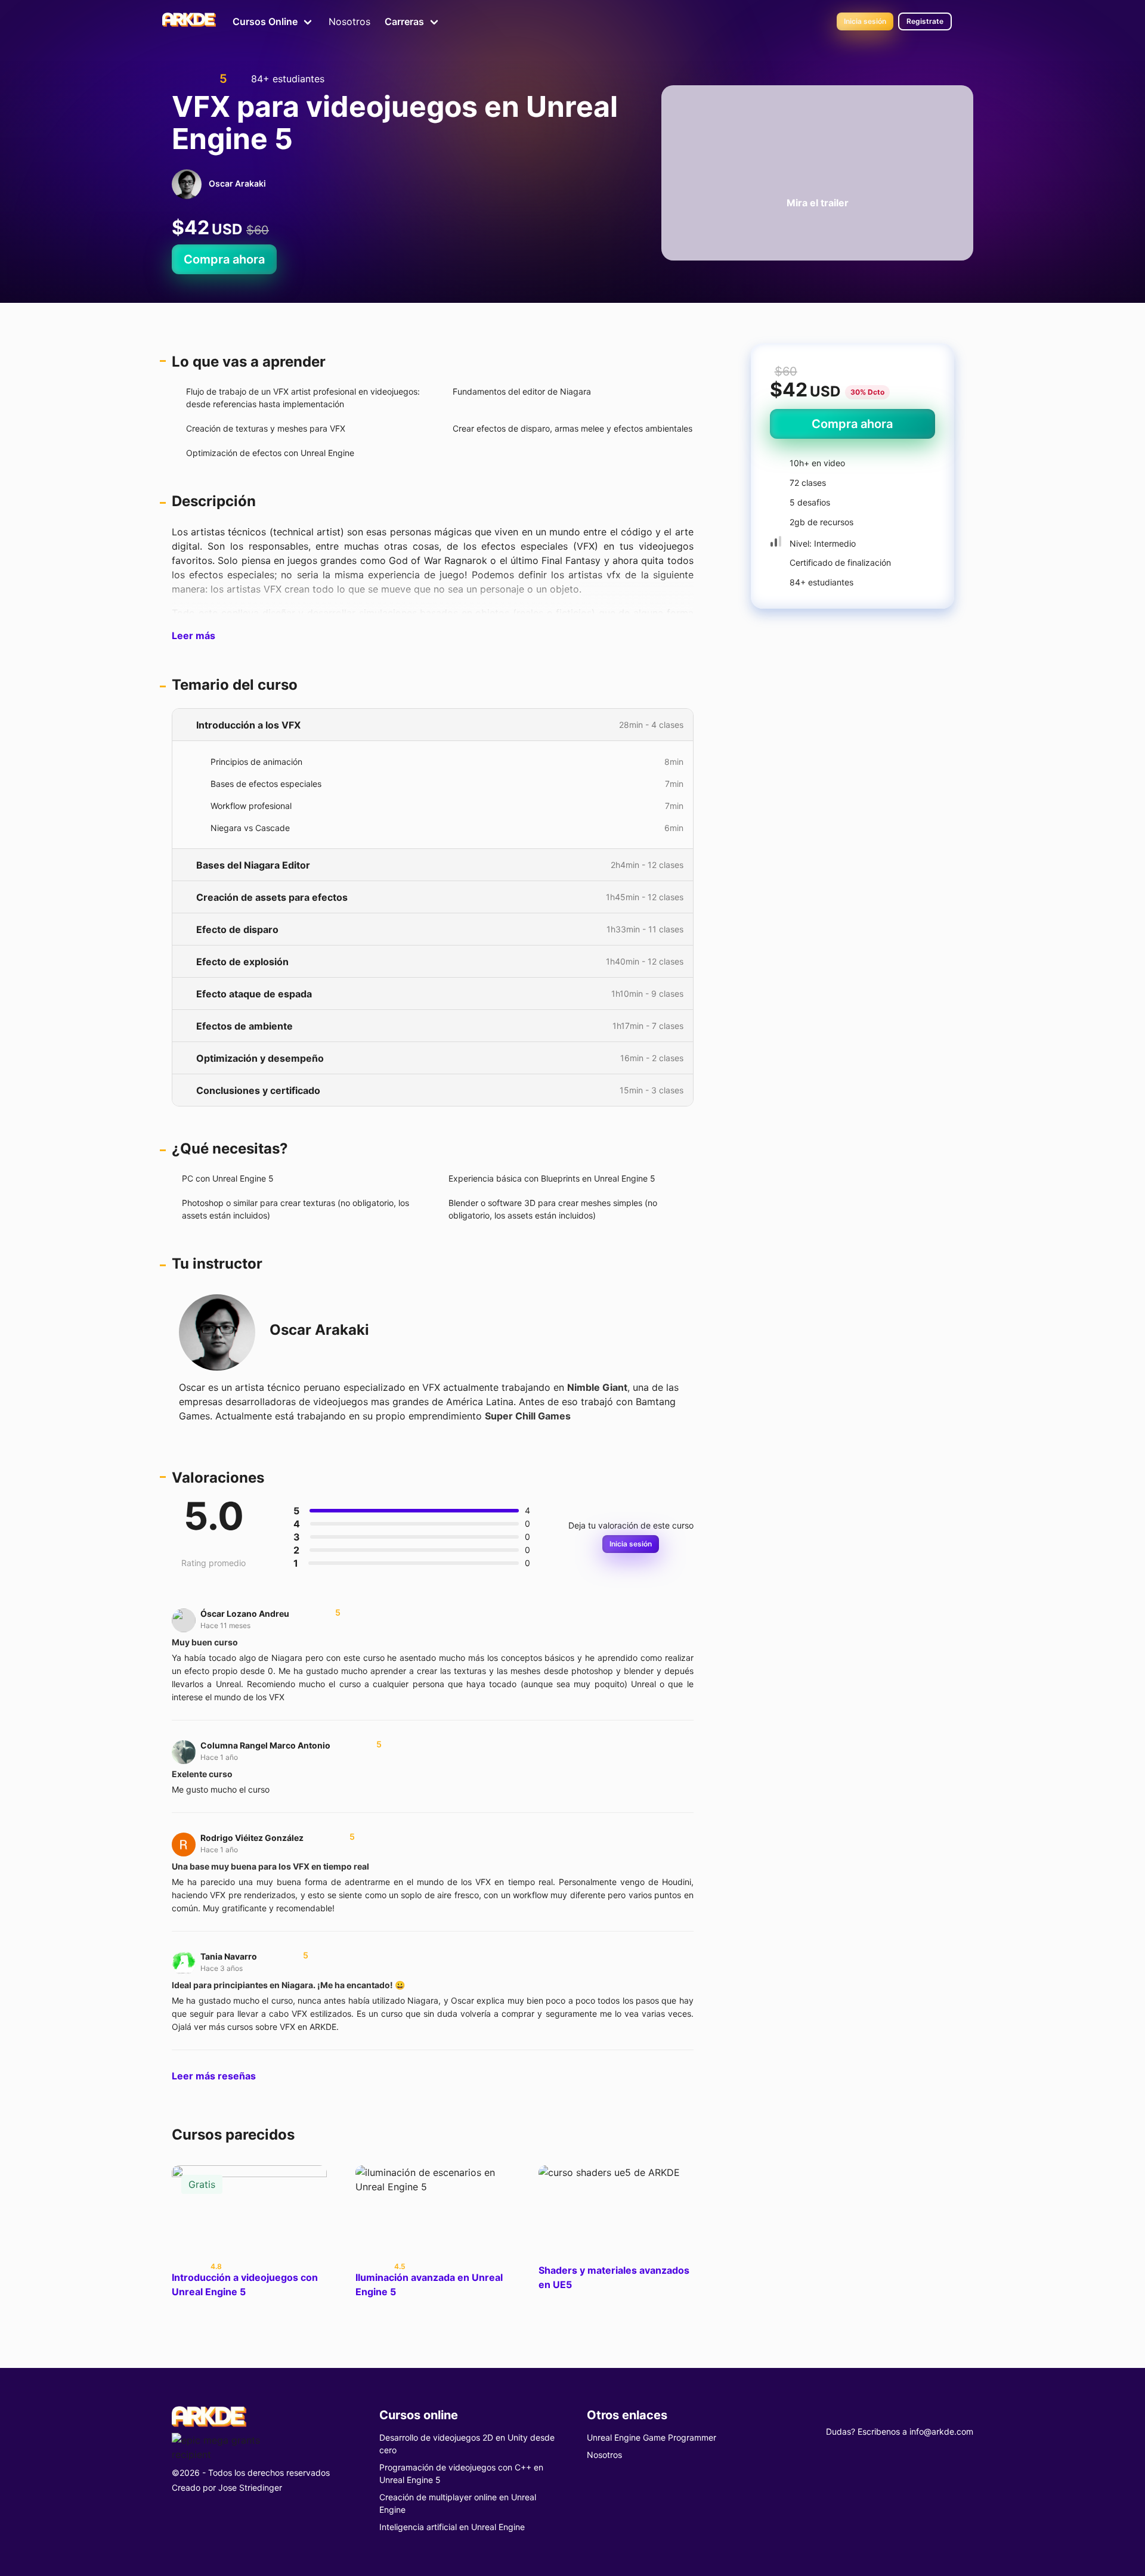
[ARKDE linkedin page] (966, 2413)
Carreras (404, 21)
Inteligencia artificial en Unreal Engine (452, 2527)
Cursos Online (265, 21)
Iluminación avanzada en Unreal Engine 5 (429, 2284)
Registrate (925, 21)
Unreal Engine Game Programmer (652, 2437)
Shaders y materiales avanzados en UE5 (614, 2277)
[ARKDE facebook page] (902, 2413)
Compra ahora (224, 259)
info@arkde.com (941, 2431)
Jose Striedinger (250, 2487)
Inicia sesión (865, 21)
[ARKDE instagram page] (945, 2413)
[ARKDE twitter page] (923, 2413)
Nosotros (349, 21)
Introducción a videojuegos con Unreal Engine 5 (245, 2284)
